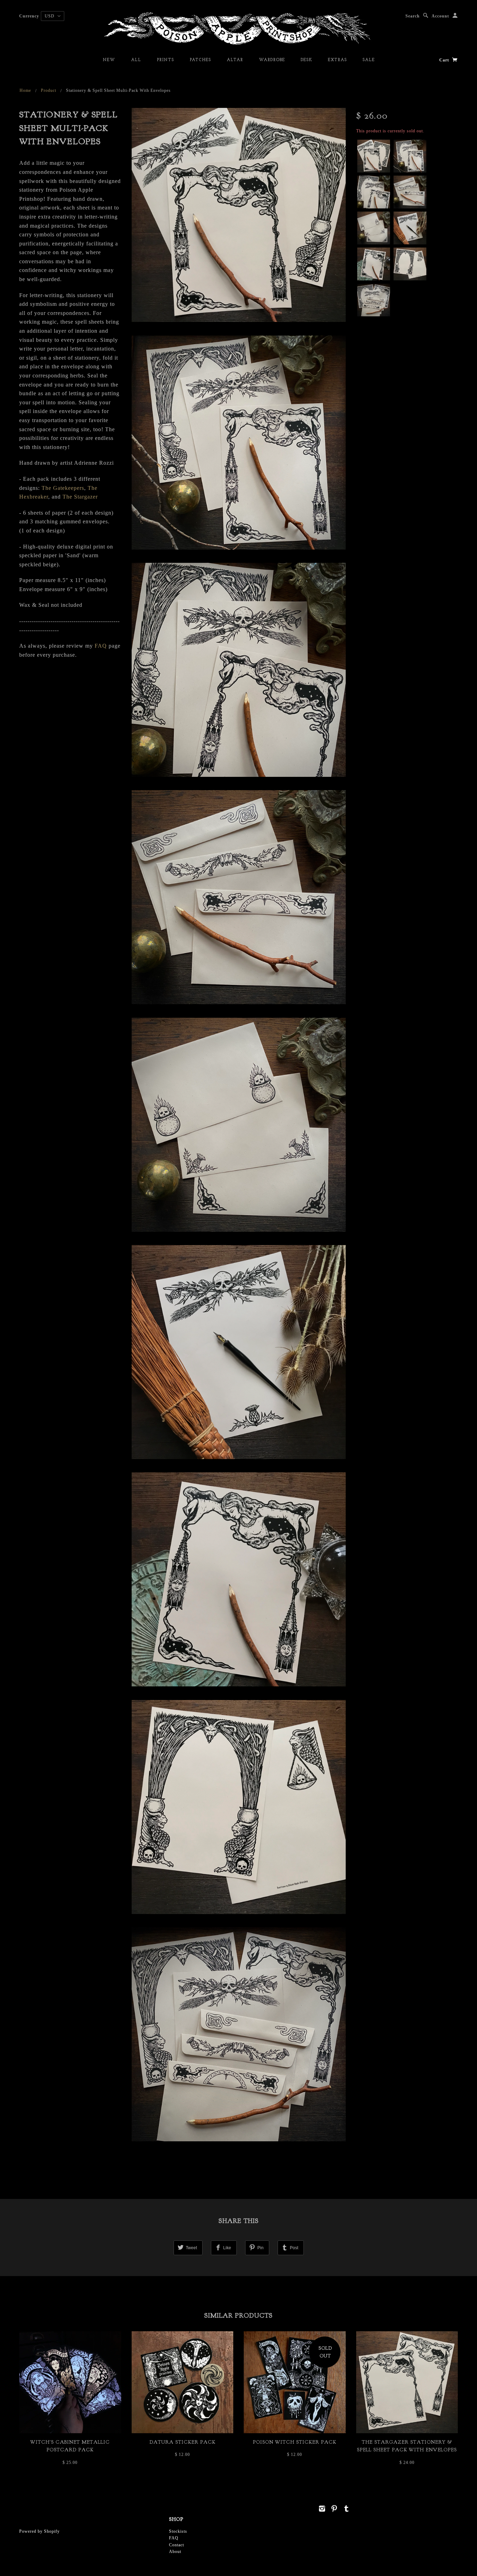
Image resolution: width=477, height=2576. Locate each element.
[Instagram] (322, 2509)
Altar (235, 60)
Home (25, 90)
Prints (165, 60)
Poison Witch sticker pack (295, 2442)
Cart (445, 60)
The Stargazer (80, 497)
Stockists (178, 2531)
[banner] (239, 28)
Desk (306, 60)
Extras (337, 60)
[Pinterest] (334, 2509)
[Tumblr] (347, 2509)
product (49, 90)
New (109, 60)
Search (413, 16)
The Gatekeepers (63, 488)
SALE (369, 60)
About (175, 2552)
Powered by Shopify (39, 2531)
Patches (200, 60)
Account (440, 16)
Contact (177, 2545)
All (136, 60)
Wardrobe (272, 60)
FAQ (101, 646)
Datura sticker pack (182, 2442)
